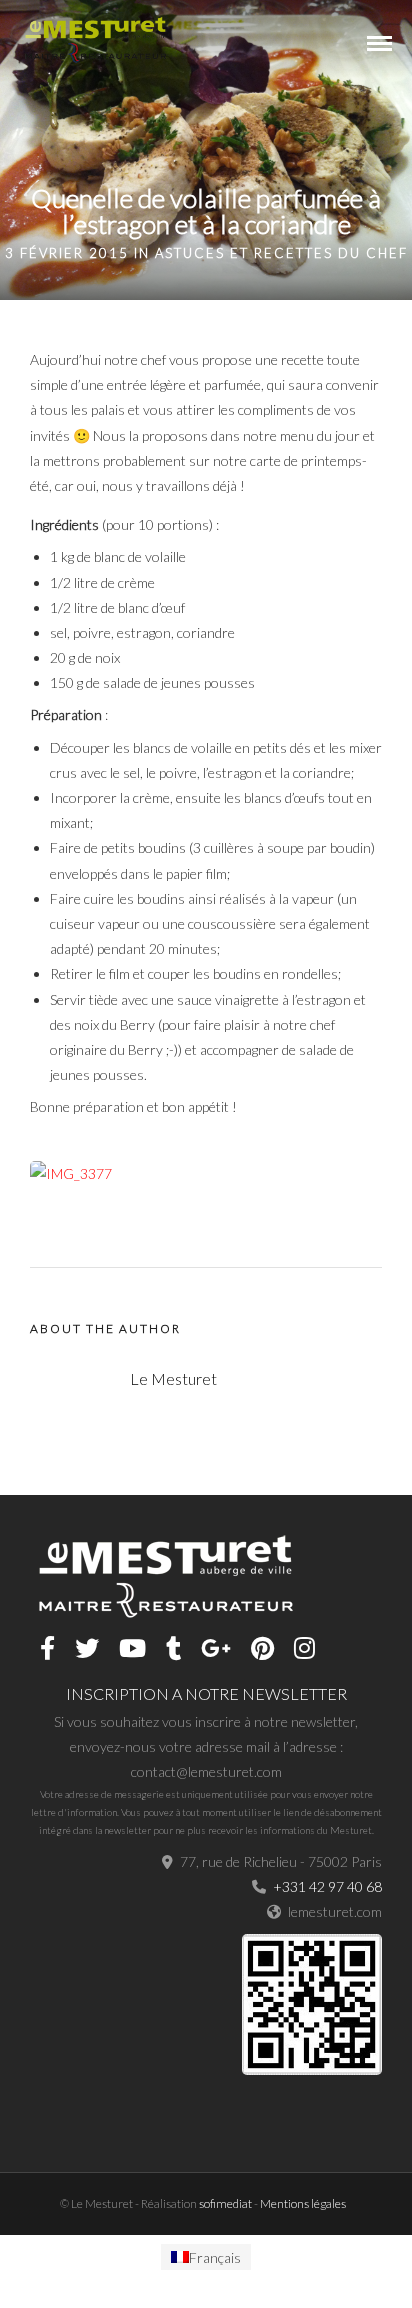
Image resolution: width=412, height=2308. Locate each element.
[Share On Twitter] (79, 2266)
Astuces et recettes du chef (281, 253)
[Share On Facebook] (48, 2266)
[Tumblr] (173, 1648)
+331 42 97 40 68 (327, 1886)
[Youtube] (132, 1648)
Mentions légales (303, 2203)
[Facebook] (47, 1648)
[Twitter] (87, 1648)
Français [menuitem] (215, 2256)
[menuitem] (206, 2257)
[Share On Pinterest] (110, 2266)
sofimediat (225, 2203)
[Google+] (216, 1648)
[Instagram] (304, 1648)
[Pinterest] (262, 1648)
